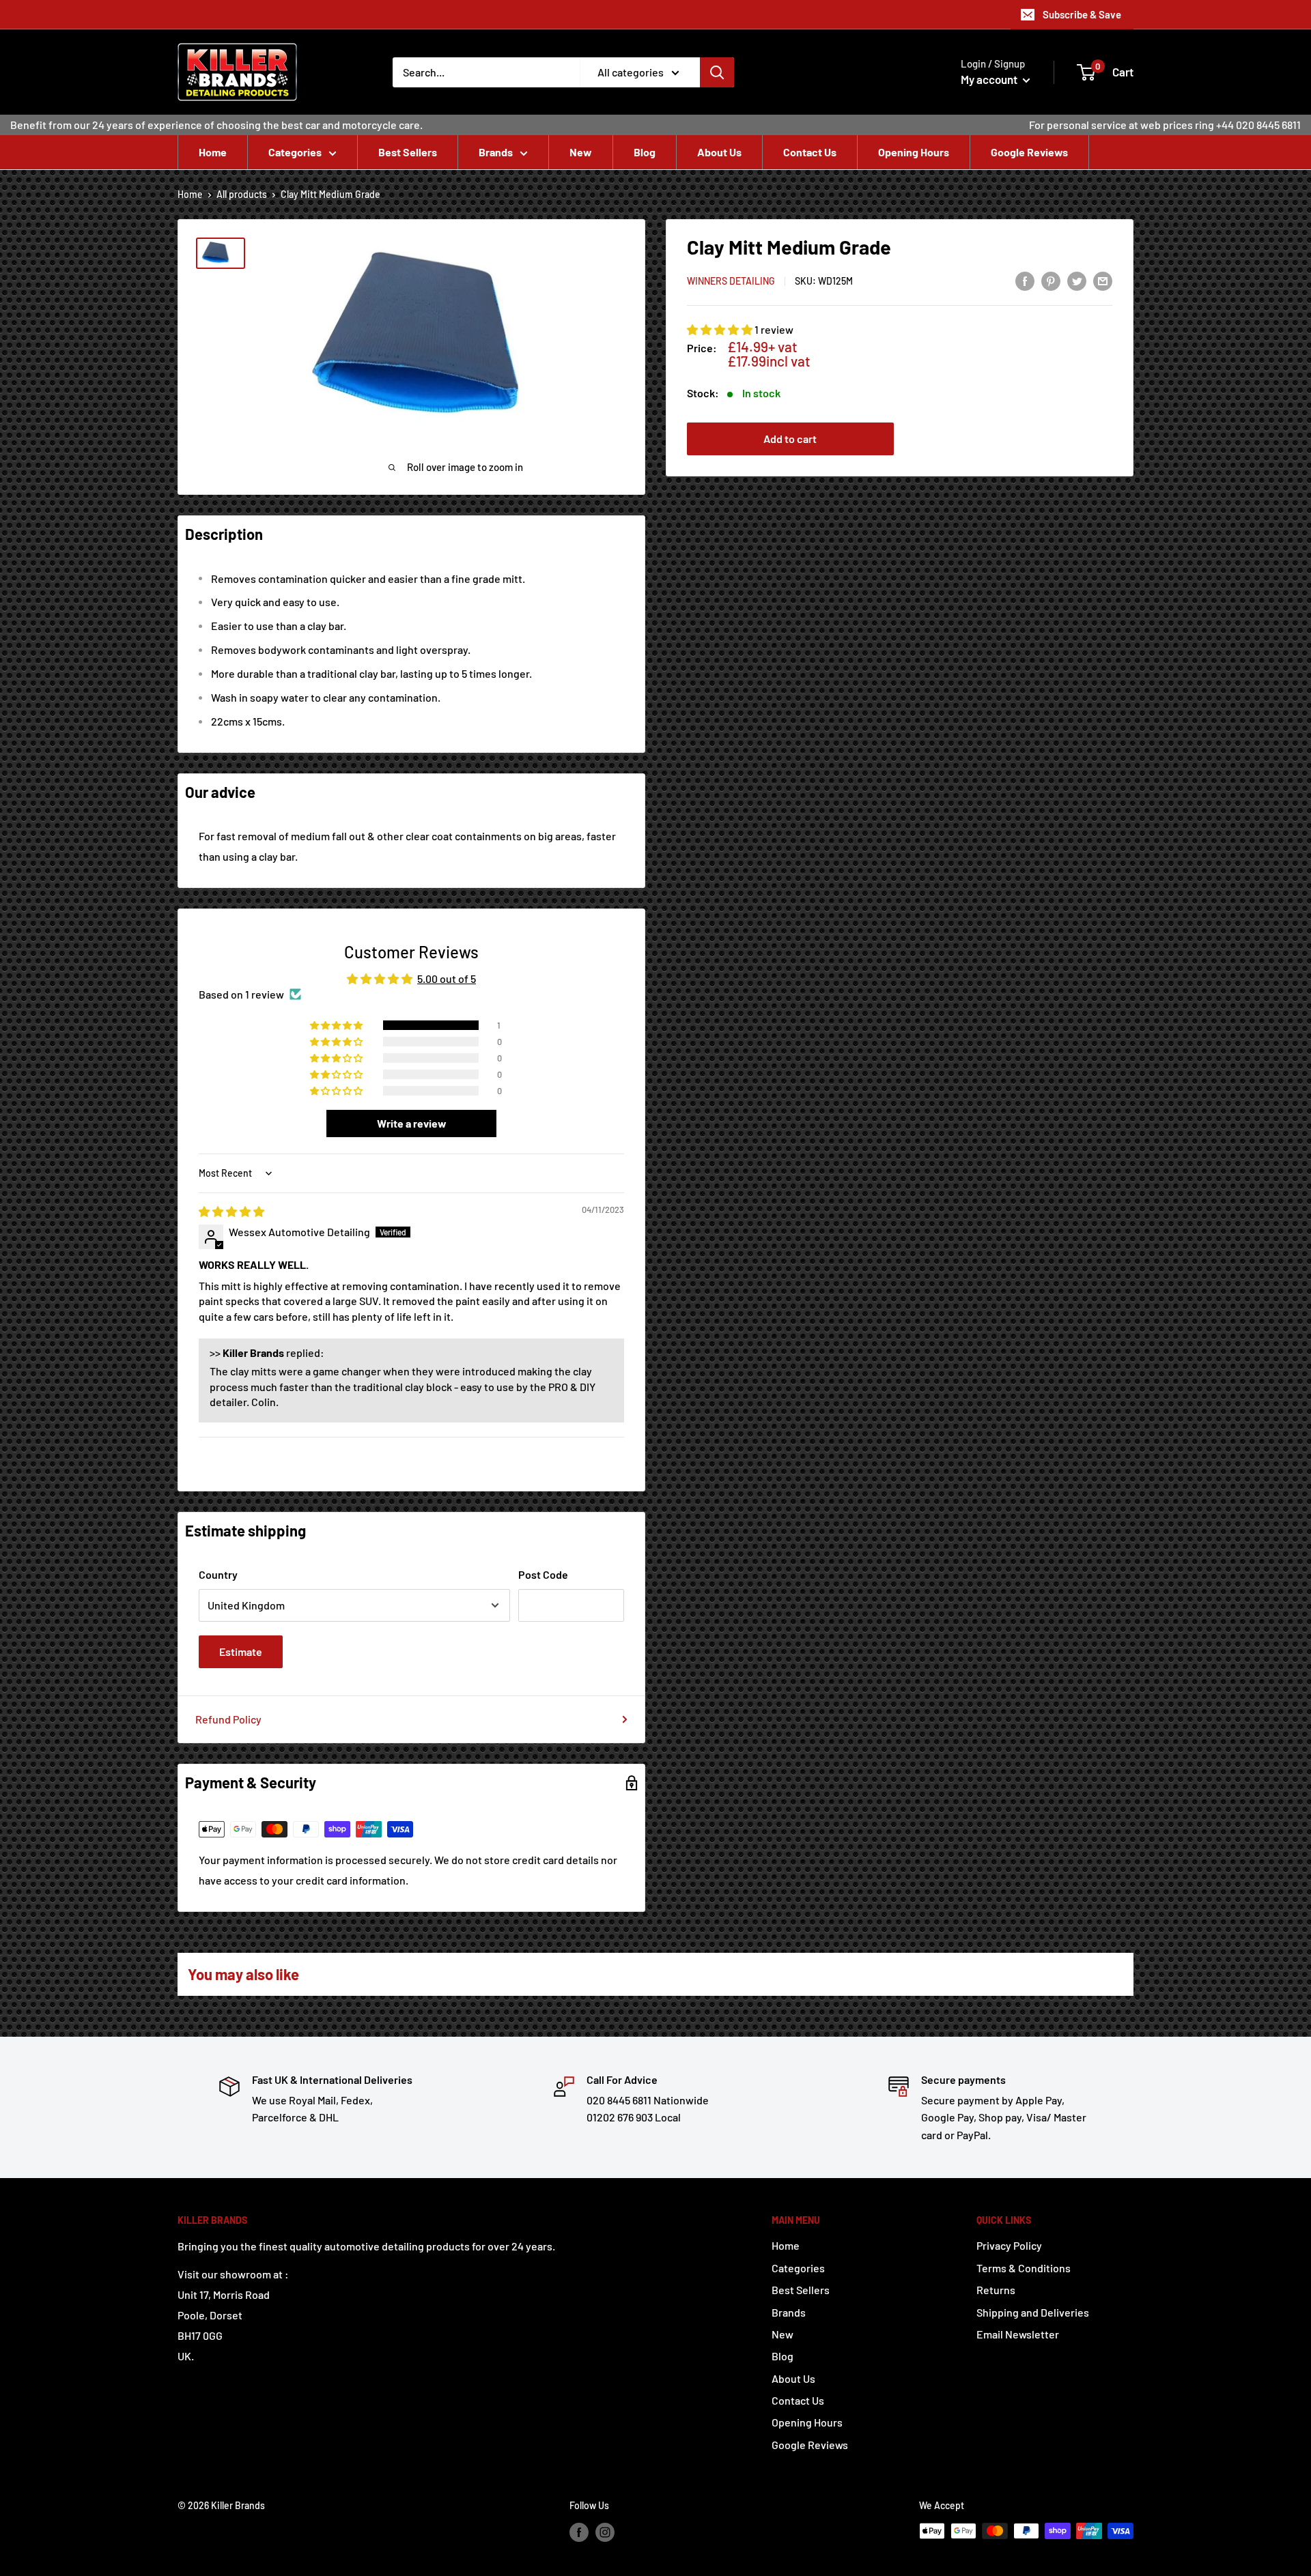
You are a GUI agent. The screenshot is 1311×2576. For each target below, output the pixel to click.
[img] (231, 1211)
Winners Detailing (731, 282)
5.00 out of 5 (447, 978)
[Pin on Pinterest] (1051, 280)
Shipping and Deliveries (1033, 2312)
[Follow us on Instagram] (605, 2532)
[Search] (717, 72)
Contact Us (810, 152)
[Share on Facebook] (1025, 280)
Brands (496, 152)
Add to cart (790, 439)
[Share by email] (1103, 280)
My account (990, 79)
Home (213, 152)
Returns (996, 2290)
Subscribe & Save (1082, 14)
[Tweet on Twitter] (1077, 280)
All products (242, 194)
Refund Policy (228, 1719)
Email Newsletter (1018, 2334)
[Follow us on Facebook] (579, 2532)
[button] (721, 330)
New (581, 152)
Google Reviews (1029, 152)
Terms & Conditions (1024, 2268)
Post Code (543, 1574)
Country (218, 1574)
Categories (295, 152)
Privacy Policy (1009, 2245)
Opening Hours (914, 152)
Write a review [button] (412, 1123)
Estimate (241, 1651)
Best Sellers (408, 152)
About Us (719, 152)
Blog (645, 152)
